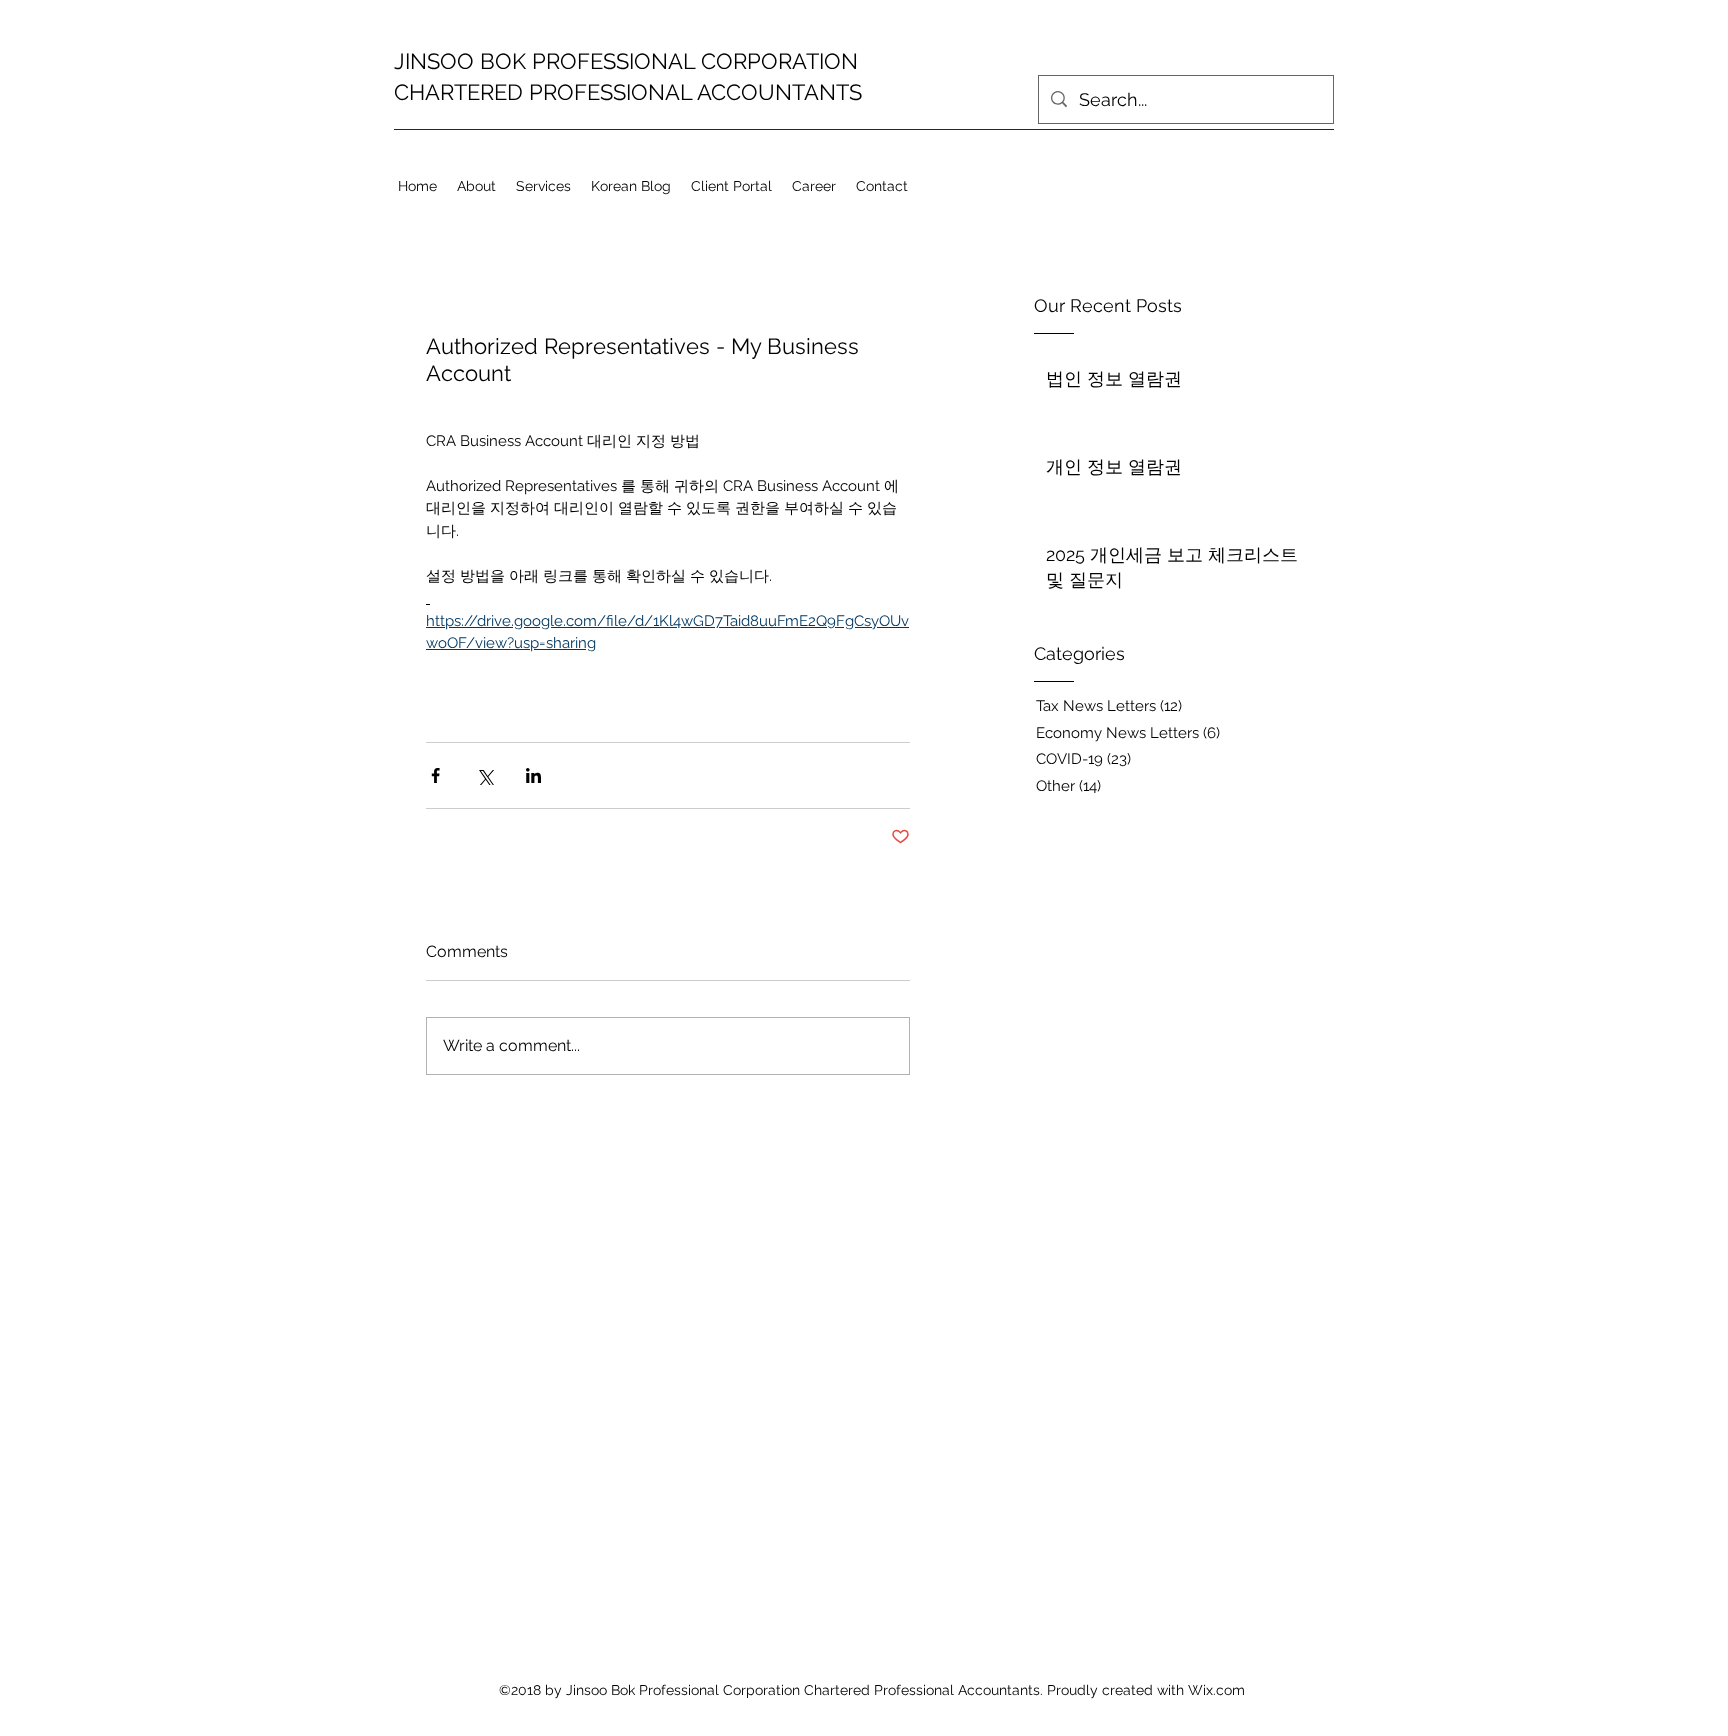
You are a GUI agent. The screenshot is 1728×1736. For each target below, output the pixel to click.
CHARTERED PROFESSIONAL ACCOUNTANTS (628, 92)
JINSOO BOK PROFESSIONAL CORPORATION (626, 61)
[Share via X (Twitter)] (484, 775)
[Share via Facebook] (435, 775)
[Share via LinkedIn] (533, 775)
